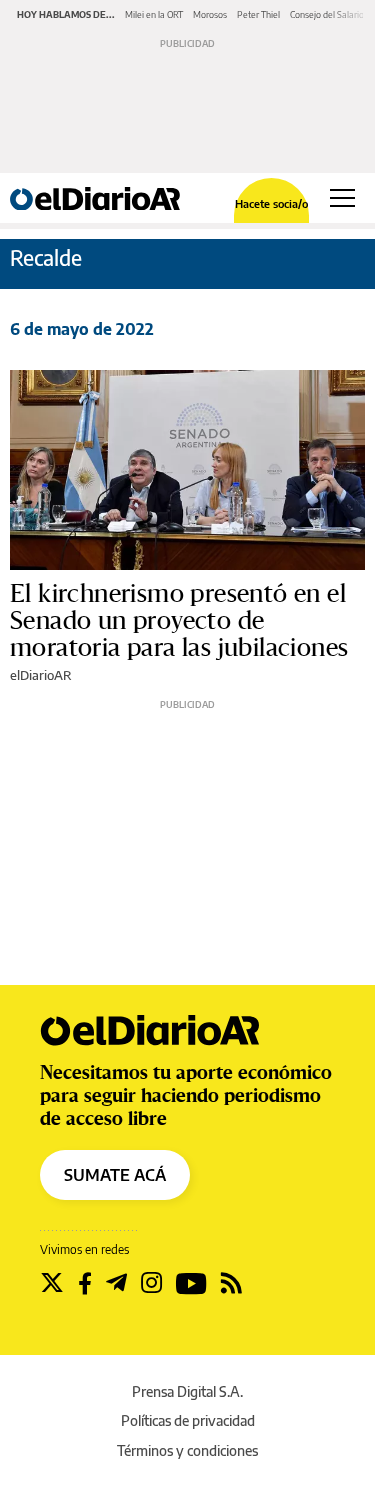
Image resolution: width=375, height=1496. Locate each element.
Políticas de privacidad (188, 1420)
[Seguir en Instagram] (151, 1283)
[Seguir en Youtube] (191, 1283)
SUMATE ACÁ (115, 1175)
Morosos (210, 14)
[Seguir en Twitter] (52, 1283)
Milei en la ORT (154, 14)
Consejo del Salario (327, 14)
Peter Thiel (258, 14)
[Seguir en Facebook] (85, 1283)
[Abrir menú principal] (342, 198)
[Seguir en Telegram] (116, 1283)
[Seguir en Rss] (231, 1283)
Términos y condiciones (187, 1450)
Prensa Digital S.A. (187, 1391)
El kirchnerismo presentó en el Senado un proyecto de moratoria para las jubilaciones (179, 621)
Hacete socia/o (271, 203)
